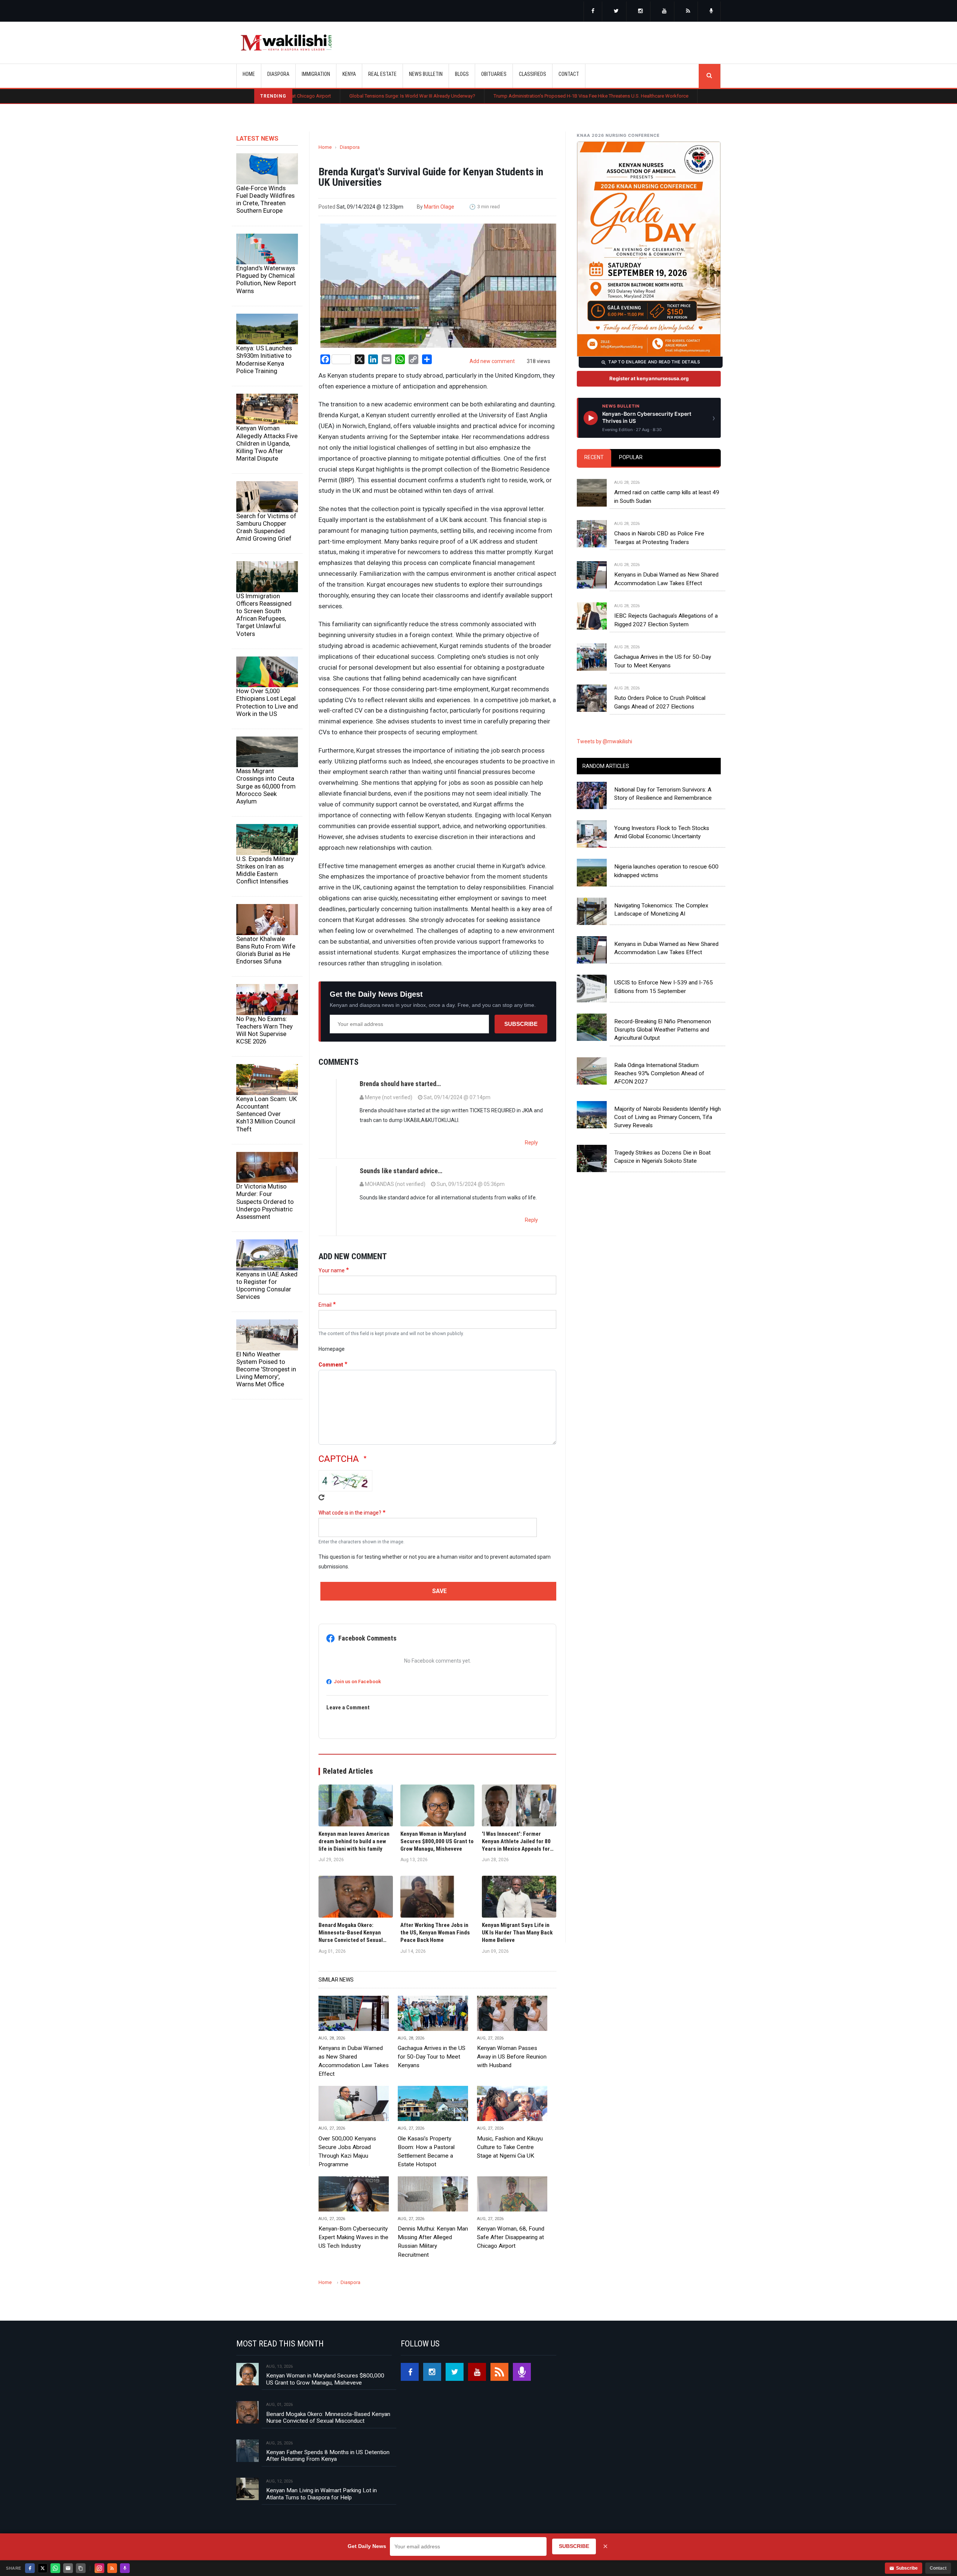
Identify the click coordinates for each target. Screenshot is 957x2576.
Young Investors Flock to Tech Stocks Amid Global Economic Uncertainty (662, 832)
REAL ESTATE (382, 74)
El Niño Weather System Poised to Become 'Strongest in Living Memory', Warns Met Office (266, 1369)
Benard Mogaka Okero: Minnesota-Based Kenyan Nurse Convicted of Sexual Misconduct (328, 2417)
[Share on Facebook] (30, 2568)
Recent (594, 457)
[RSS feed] (688, 12)
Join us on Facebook (357, 1682)
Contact (938, 2568)
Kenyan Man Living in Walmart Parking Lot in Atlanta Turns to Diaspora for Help (321, 2494)
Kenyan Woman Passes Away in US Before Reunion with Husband (512, 2057)
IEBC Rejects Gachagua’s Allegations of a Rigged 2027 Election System (666, 620)
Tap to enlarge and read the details (654, 362)
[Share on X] (43, 2568)
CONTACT (569, 74)
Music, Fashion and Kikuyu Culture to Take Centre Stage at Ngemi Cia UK (510, 2147)
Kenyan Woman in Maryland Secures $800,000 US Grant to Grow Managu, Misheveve (325, 2379)
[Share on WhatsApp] (55, 2568)
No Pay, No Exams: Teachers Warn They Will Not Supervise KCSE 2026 (264, 1030)
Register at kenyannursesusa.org (649, 378)
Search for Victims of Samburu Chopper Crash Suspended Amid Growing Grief (266, 527)
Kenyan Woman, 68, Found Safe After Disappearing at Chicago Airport (511, 2237)
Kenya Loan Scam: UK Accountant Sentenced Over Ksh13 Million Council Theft (267, 1114)
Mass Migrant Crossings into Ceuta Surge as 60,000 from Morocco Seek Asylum (266, 786)
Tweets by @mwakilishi (604, 741)
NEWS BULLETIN (426, 74)
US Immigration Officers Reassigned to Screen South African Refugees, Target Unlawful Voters (264, 615)
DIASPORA (278, 74)
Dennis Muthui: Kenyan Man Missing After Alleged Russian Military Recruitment (433, 2242)
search (710, 76)
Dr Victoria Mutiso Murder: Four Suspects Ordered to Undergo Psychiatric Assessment (265, 1201)
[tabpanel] (649, 587)
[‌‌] (593, 12)
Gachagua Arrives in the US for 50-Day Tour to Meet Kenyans (432, 2057)
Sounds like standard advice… (401, 1171)
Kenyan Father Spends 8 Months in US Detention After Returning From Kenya (328, 2456)
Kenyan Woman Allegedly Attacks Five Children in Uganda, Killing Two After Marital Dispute (267, 443)
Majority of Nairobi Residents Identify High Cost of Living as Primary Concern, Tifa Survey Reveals (667, 1117)
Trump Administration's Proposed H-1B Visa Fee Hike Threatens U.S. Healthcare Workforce (463, 96)
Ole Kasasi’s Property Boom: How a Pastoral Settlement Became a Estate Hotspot (666, 96)
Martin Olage (439, 207)
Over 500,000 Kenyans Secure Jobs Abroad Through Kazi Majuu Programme (347, 2151)
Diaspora (350, 147)
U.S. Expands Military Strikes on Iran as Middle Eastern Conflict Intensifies (265, 870)
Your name (332, 1270)
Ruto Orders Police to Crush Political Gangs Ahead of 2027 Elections (660, 702)
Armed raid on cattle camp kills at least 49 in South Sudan (667, 497)
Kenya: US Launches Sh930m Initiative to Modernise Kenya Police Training (264, 359)
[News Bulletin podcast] (711, 12)
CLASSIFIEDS (533, 74)
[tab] (594, 458)
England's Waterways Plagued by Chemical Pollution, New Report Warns (266, 279)
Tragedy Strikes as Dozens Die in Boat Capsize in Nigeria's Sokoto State (662, 1157)
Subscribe (521, 1024)
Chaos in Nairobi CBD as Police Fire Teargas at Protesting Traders (659, 538)
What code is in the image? (350, 1513)
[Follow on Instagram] (99, 2568)
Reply (531, 1143)
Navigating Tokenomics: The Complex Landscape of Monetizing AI (661, 910)
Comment (331, 1365)
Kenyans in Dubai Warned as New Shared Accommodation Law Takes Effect (354, 2061)
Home (249, 74)
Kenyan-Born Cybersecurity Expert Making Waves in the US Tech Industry (353, 2237)
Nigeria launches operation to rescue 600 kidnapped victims (666, 871)
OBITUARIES (494, 74)
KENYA (349, 74)
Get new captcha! (321, 1497)
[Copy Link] (81, 2568)
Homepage (332, 1349)
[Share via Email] (68, 2568)
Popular (631, 457)
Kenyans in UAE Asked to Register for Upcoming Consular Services (267, 1285)
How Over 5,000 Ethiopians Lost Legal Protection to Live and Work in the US (267, 702)
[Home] (286, 43)
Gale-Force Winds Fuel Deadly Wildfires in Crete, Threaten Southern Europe (265, 199)
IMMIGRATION (316, 74)
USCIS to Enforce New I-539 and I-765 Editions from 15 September (664, 987)
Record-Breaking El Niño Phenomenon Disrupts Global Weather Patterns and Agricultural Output (663, 1030)
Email (325, 1305)
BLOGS (462, 74)
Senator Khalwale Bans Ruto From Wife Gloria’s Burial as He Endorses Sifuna (266, 950)
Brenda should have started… (400, 1084)
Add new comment (492, 361)
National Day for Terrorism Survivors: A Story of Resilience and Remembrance (663, 794)
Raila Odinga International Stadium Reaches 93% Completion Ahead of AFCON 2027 (659, 1074)
